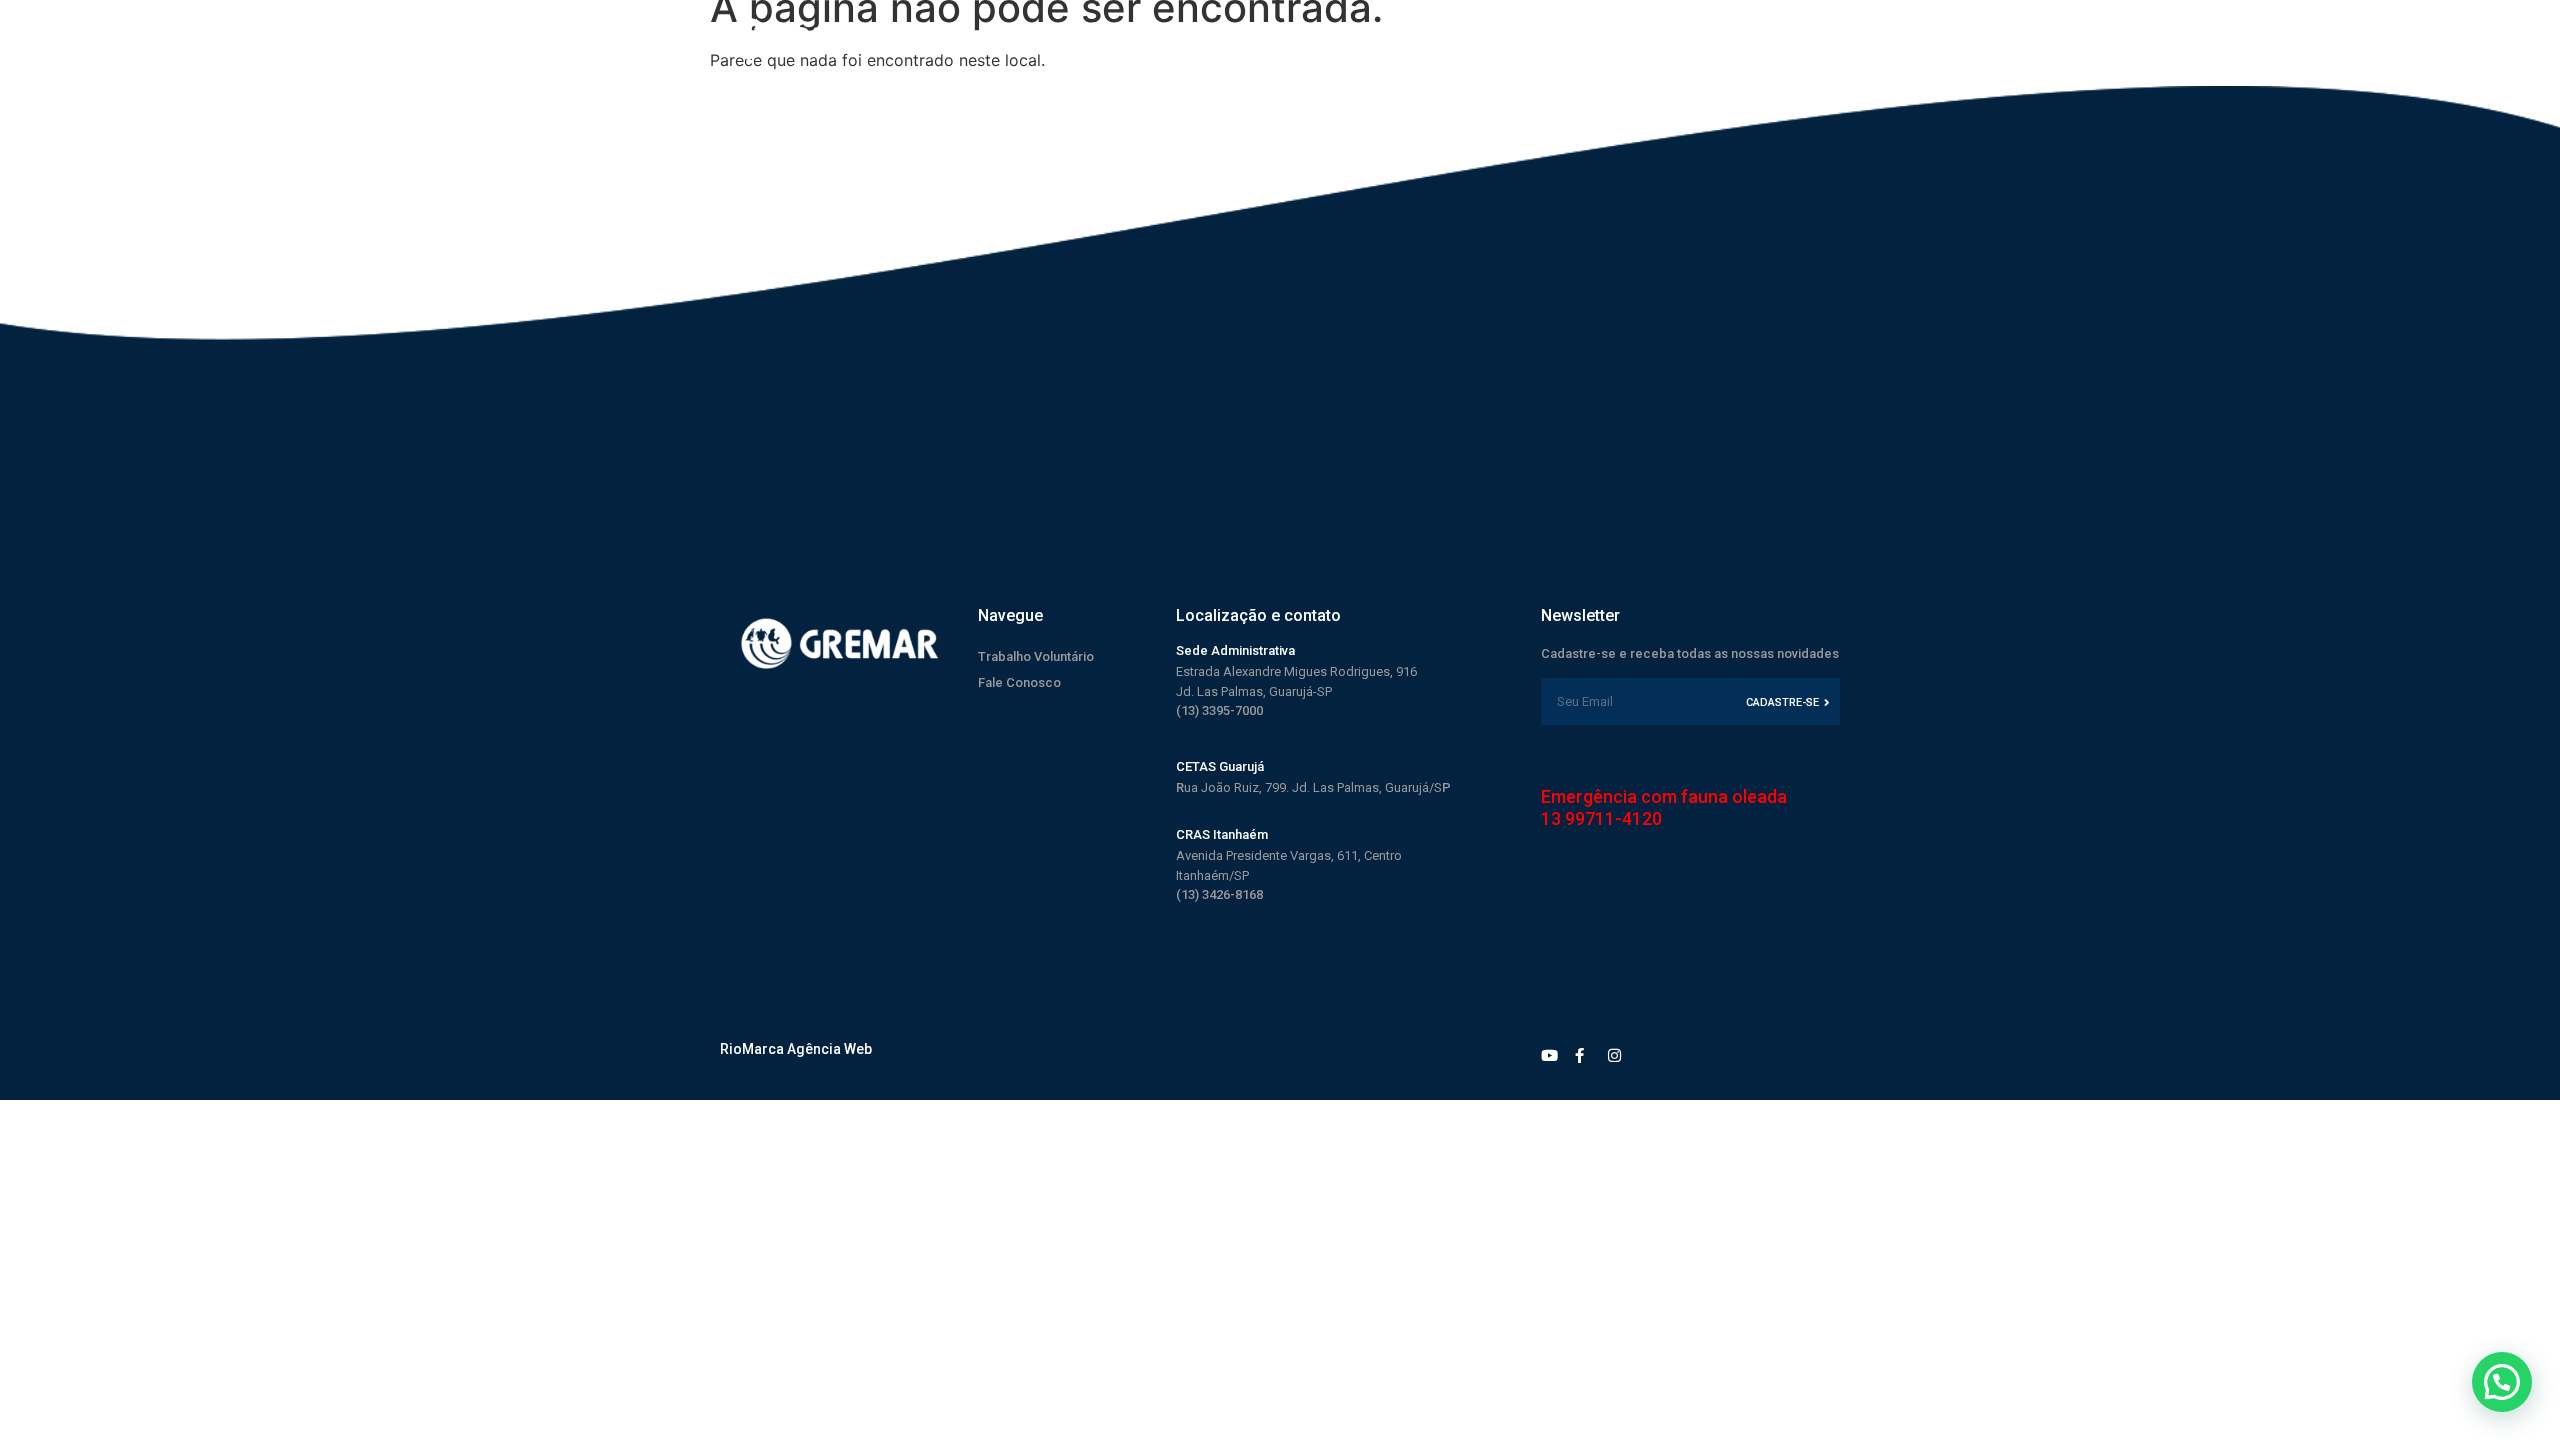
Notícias (1470, 38)
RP (1313, 787)
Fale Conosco (1019, 682)
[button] (2502, 1382)
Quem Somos (1006, 38)
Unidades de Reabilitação (1161, 38)
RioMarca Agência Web (796, 1049)
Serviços (1381, 38)
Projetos (1288, 38)
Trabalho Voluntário (1036, 656)
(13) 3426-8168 (1219, 894)
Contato (1539, 38)
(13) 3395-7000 (1219, 710)
